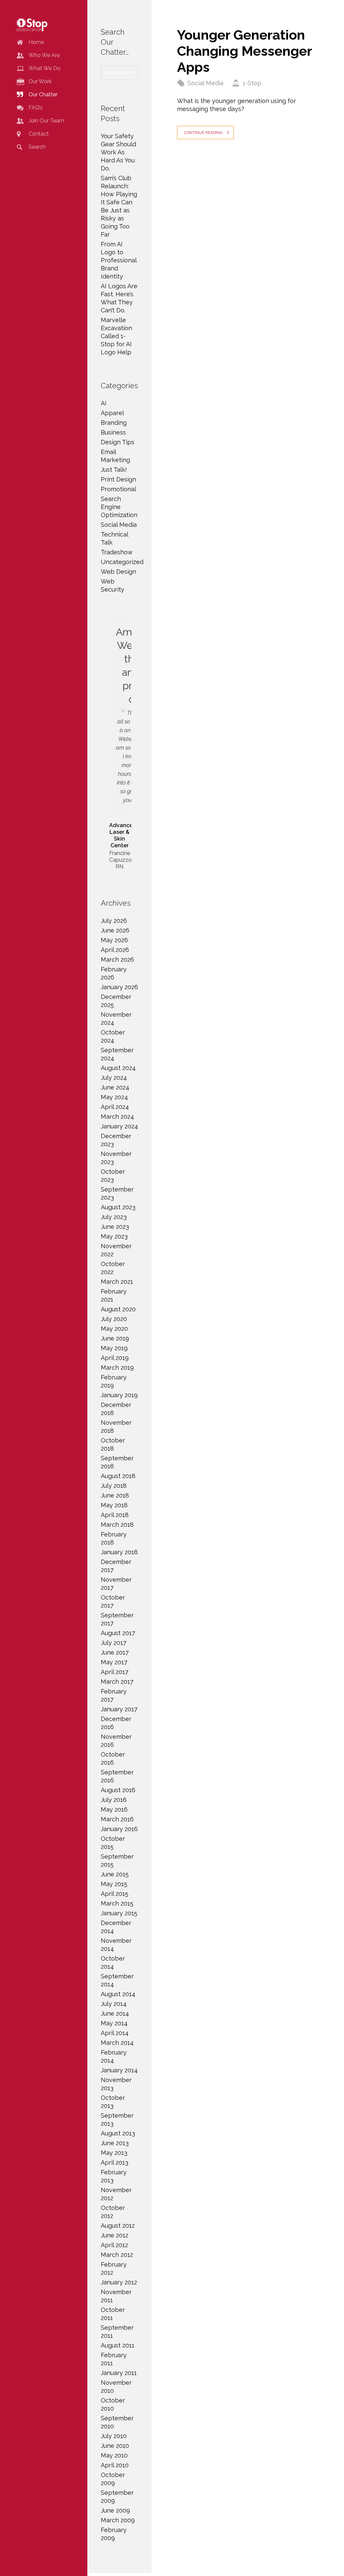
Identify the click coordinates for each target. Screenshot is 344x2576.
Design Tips (118, 442)
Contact (39, 134)
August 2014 (118, 1994)
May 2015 (114, 1884)
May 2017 (114, 1662)
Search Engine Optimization (119, 507)
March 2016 (117, 1819)
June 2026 (115, 930)
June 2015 (115, 1874)
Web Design (118, 572)
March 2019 (117, 1368)
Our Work (40, 81)
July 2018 (114, 1486)
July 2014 (114, 2004)
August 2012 (118, 2226)
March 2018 (117, 1525)
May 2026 (114, 940)
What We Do (45, 68)
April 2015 (115, 1894)
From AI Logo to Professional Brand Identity (119, 260)
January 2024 (119, 1126)
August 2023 (118, 1207)
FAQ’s (36, 108)
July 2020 (114, 1319)
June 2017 (115, 1652)
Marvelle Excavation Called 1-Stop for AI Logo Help (116, 336)
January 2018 (119, 1552)
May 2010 (114, 2455)
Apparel (112, 413)
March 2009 (118, 2520)
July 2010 (114, 2436)
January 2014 (119, 2070)
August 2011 (118, 2345)
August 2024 (118, 1068)
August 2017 (118, 1633)
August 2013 (118, 2133)
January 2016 (119, 1829)
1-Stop (252, 83)
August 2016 (118, 1790)
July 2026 (114, 921)
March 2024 (117, 1117)
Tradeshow (117, 552)
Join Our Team (46, 121)
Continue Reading (203, 133)
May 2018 (114, 1505)
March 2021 (117, 1282)
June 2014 (115, 2013)
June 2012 (115, 2235)
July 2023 (114, 1217)
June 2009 (115, 2510)
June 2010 (115, 2446)
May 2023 (114, 1236)
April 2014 (115, 2033)
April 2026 (115, 950)
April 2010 (115, 2465)
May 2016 (114, 1809)
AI (104, 403)
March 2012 (117, 2255)
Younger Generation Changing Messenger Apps (244, 51)
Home (36, 42)
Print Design (118, 479)
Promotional (118, 489)
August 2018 (118, 1476)
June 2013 (115, 2143)
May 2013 (114, 2153)
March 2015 (117, 1903)
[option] (119, 744)
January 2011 (119, 2373)
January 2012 (119, 2282)
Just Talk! (114, 470)
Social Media (205, 83)
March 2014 (117, 2043)
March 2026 (117, 959)
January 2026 (119, 987)
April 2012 (114, 2245)
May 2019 (114, 1348)
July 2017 (114, 1643)
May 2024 (114, 1097)
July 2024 (114, 1078)
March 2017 (117, 1682)
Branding (114, 423)
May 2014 (114, 2023)
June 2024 (115, 1087)
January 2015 (119, 1913)
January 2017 (119, 1709)
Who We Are (44, 55)
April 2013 (115, 2162)
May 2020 (114, 1329)
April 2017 (115, 1672)
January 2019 (119, 1395)
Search (37, 147)
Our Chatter (43, 94)
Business (113, 432)
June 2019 (115, 1338)
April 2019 (115, 1358)
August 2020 (118, 1309)
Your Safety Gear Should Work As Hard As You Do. (118, 152)
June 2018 (115, 1495)
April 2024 (115, 1107)
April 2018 (115, 1515)
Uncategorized (122, 562)
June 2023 (115, 1227)
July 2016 (114, 1800)
